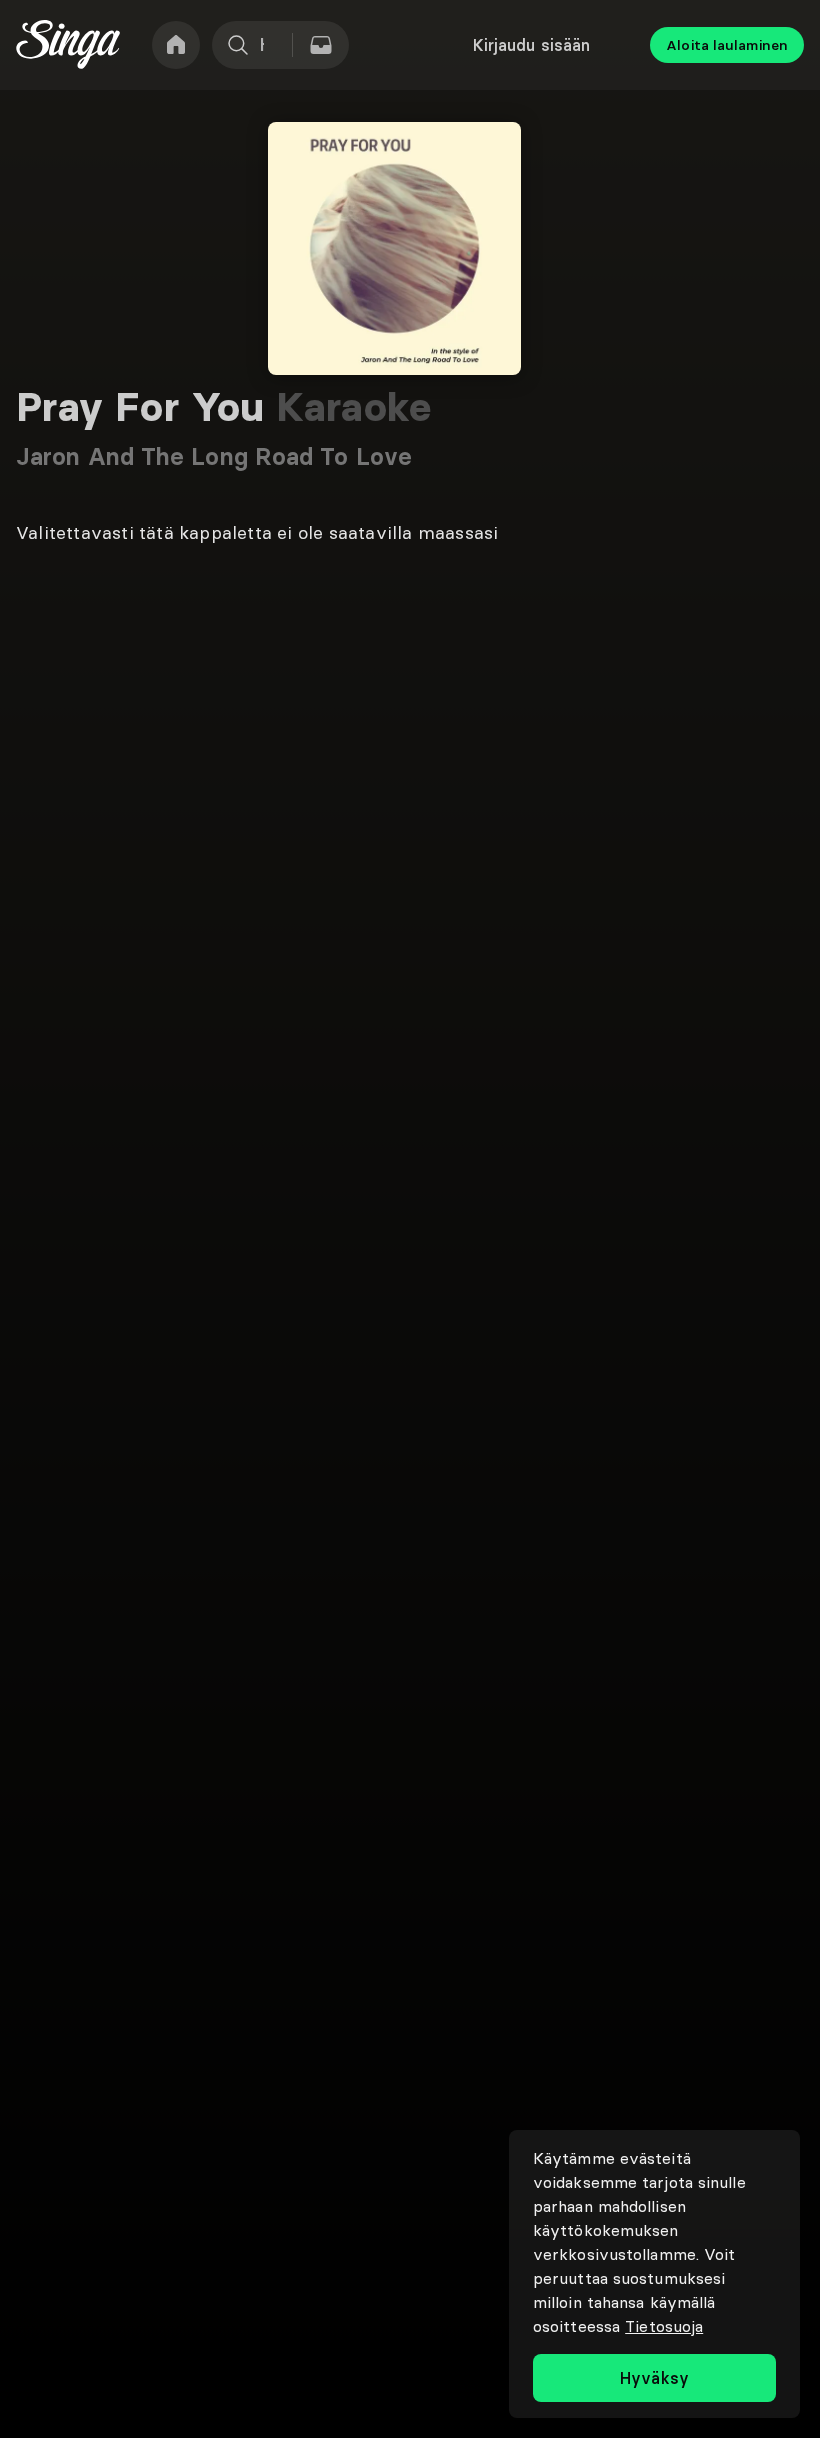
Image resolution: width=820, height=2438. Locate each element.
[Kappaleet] (321, 45)
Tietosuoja (664, 2326)
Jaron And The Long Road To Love (214, 456)
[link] (176, 45)
